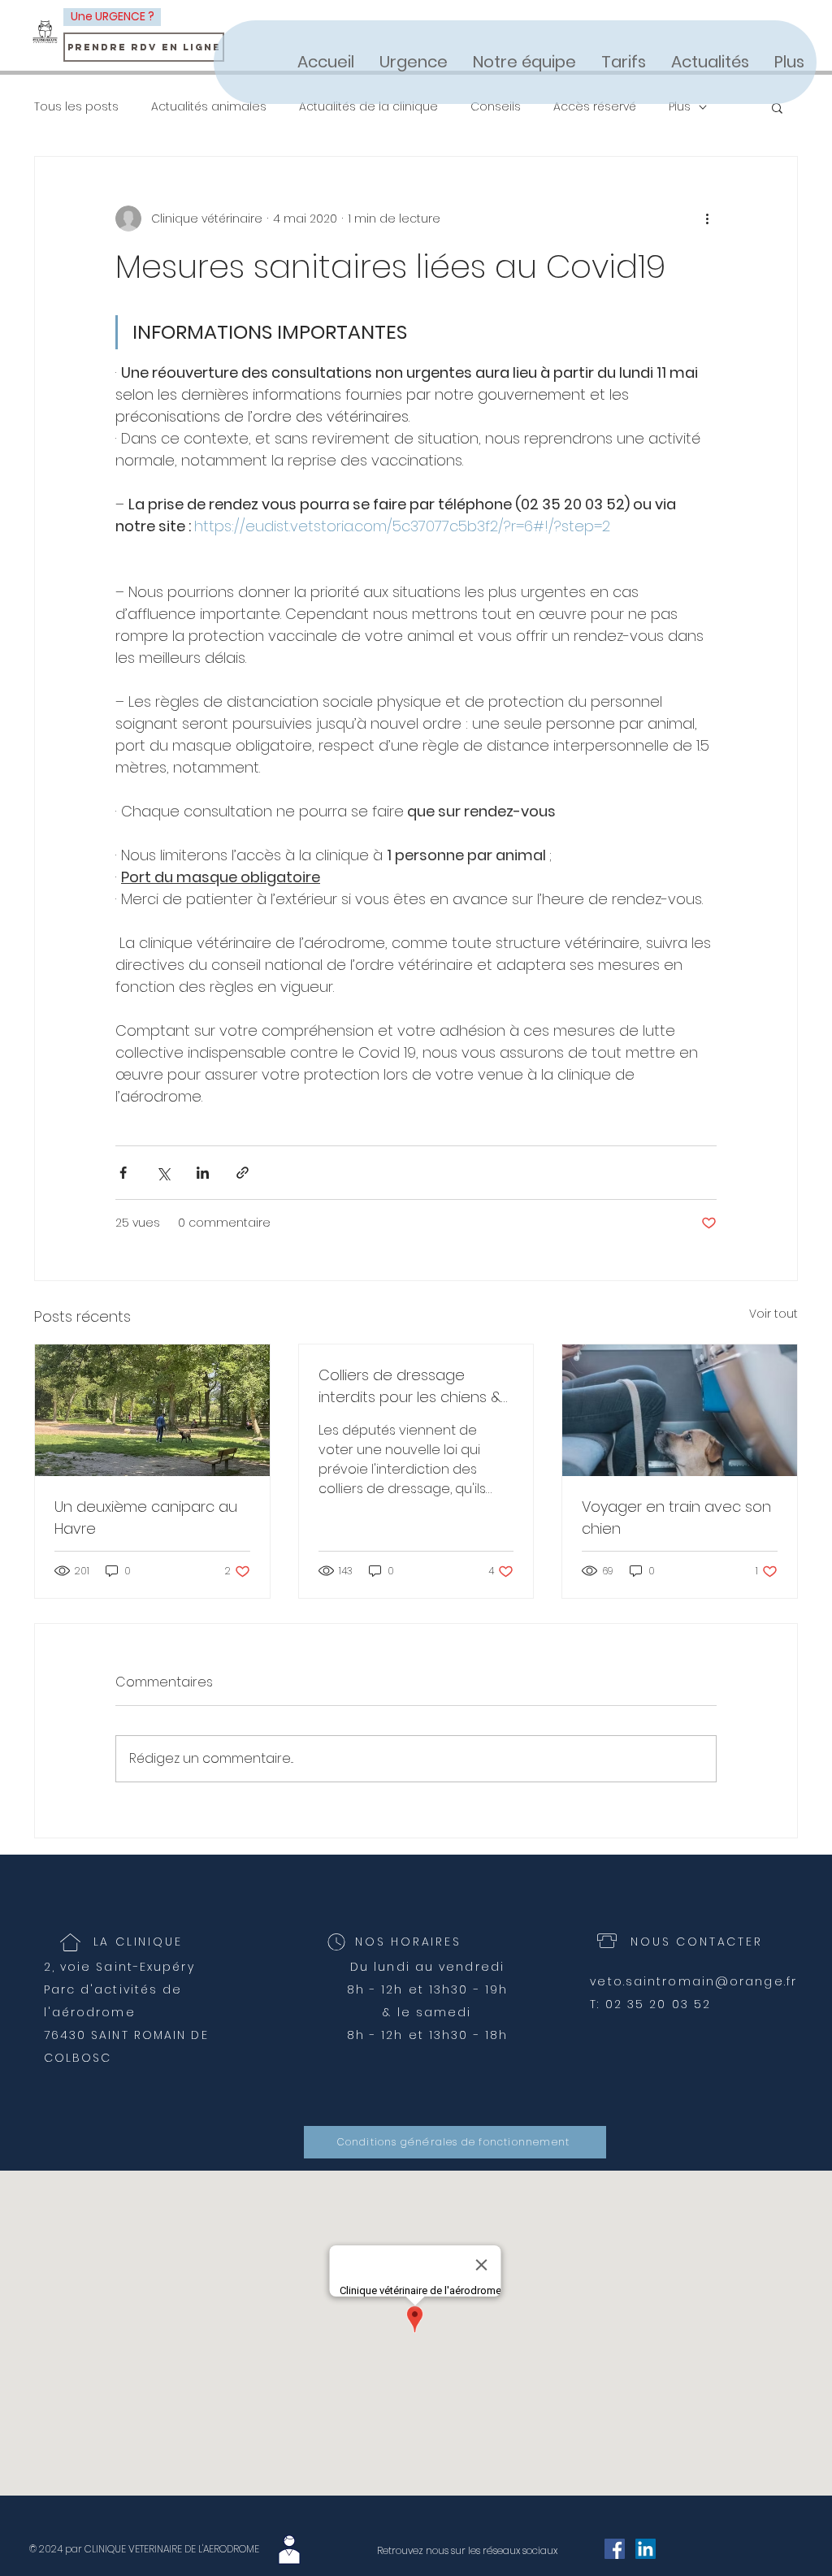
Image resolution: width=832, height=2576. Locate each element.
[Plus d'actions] (707, 219)
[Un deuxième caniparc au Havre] (152, 1410)
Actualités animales (209, 107)
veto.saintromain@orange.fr (693, 1981)
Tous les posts (76, 107)
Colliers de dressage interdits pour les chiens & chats (410, 1386)
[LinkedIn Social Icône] (646, 2549)
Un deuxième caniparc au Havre (146, 1517)
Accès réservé (595, 107)
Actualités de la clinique (368, 107)
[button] (777, 107)
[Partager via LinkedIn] (203, 1173)
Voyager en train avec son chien (676, 1517)
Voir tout (773, 1314)
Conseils (496, 107)
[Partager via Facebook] (123, 1173)
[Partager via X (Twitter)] (163, 1173)
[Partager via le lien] (243, 1173)
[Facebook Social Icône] (615, 2549)
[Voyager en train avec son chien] (680, 1410)
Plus (680, 107)
